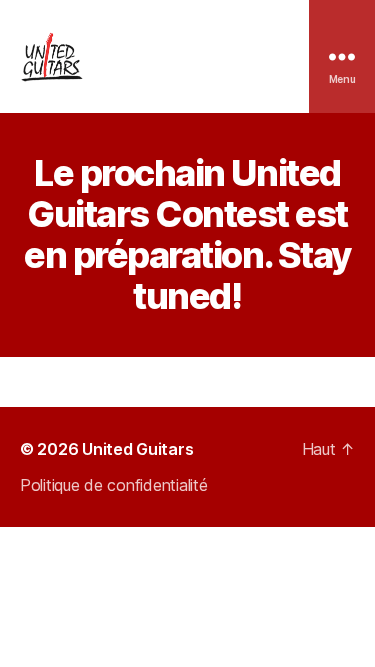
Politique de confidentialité (113, 485)
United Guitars (137, 449)
